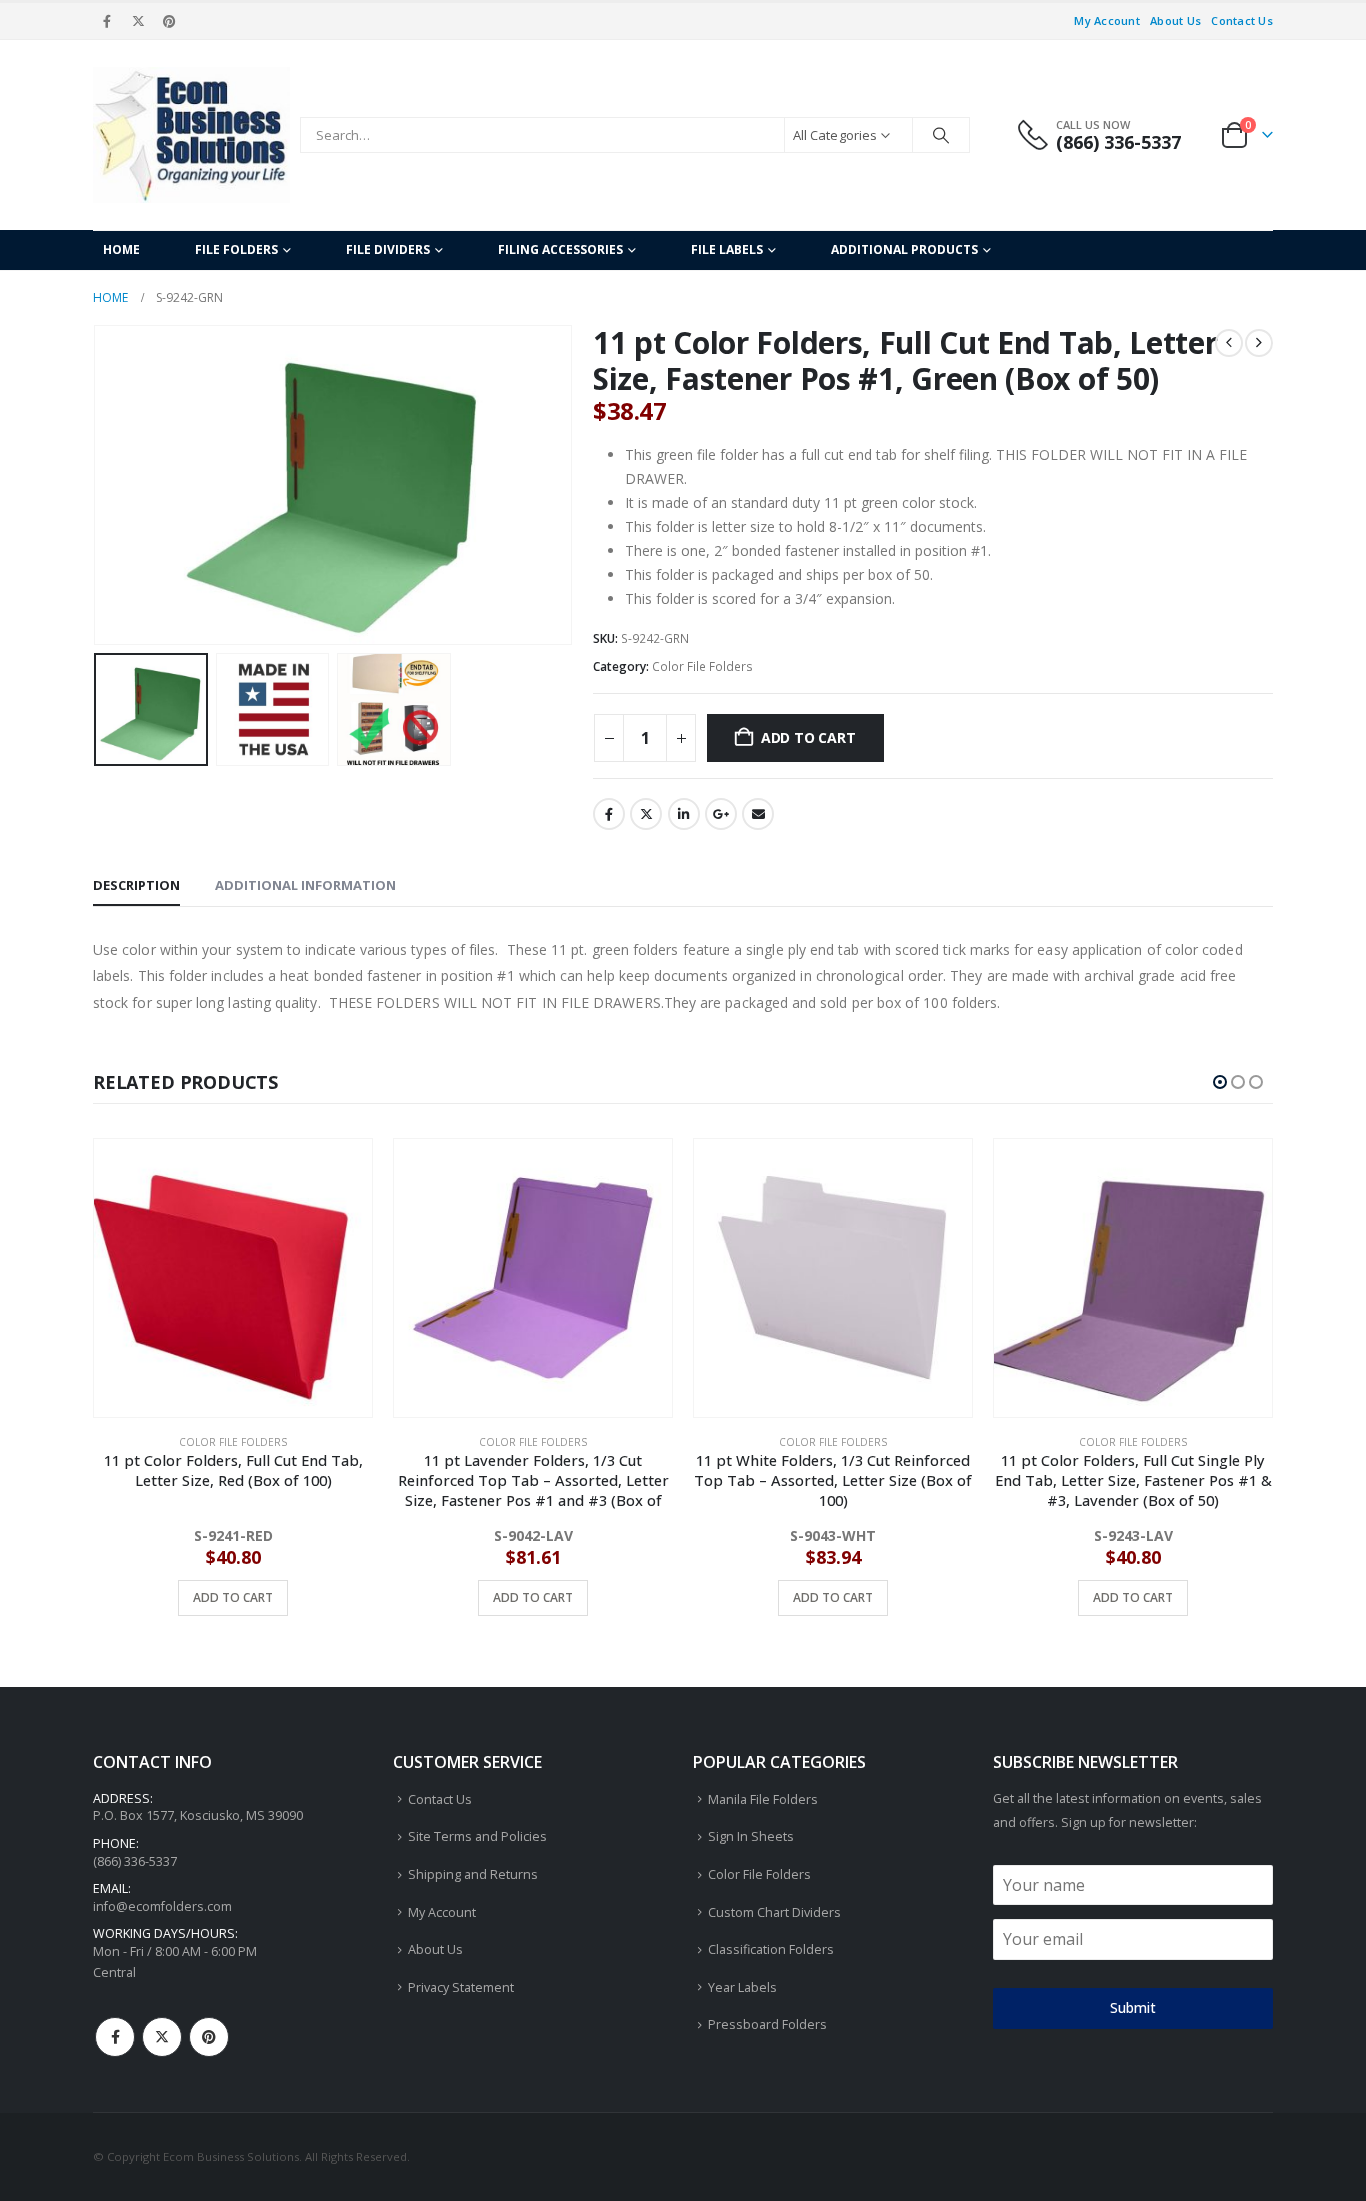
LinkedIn (684, 814)
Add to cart (808, 737)
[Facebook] (107, 21)
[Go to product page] (233, 1278)
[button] (98, 485)
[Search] (941, 135)
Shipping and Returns (473, 1874)
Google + (721, 814)
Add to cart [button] (233, 1597)
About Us (1175, 20)
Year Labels (742, 1987)
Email (758, 814)
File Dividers (388, 249)
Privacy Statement (461, 1987)
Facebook (609, 814)
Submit (1133, 2007)
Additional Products (904, 249)
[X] (138, 21)
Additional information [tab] (305, 885)
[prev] (1229, 343)
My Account (1107, 20)
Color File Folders (702, 666)
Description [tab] (136, 885)
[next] (1259, 343)
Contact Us (1242, 20)
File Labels (727, 249)
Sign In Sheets (751, 1836)
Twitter (646, 814)
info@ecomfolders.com (162, 1906)
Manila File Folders (763, 1799)
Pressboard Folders (767, 2024)
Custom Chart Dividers (774, 1912)
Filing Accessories (560, 249)
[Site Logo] (191, 135)
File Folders (236, 249)
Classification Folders (771, 1949)
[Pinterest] (170, 21)
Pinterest (209, 2037)
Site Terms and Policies (477, 1836)
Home (121, 249)
